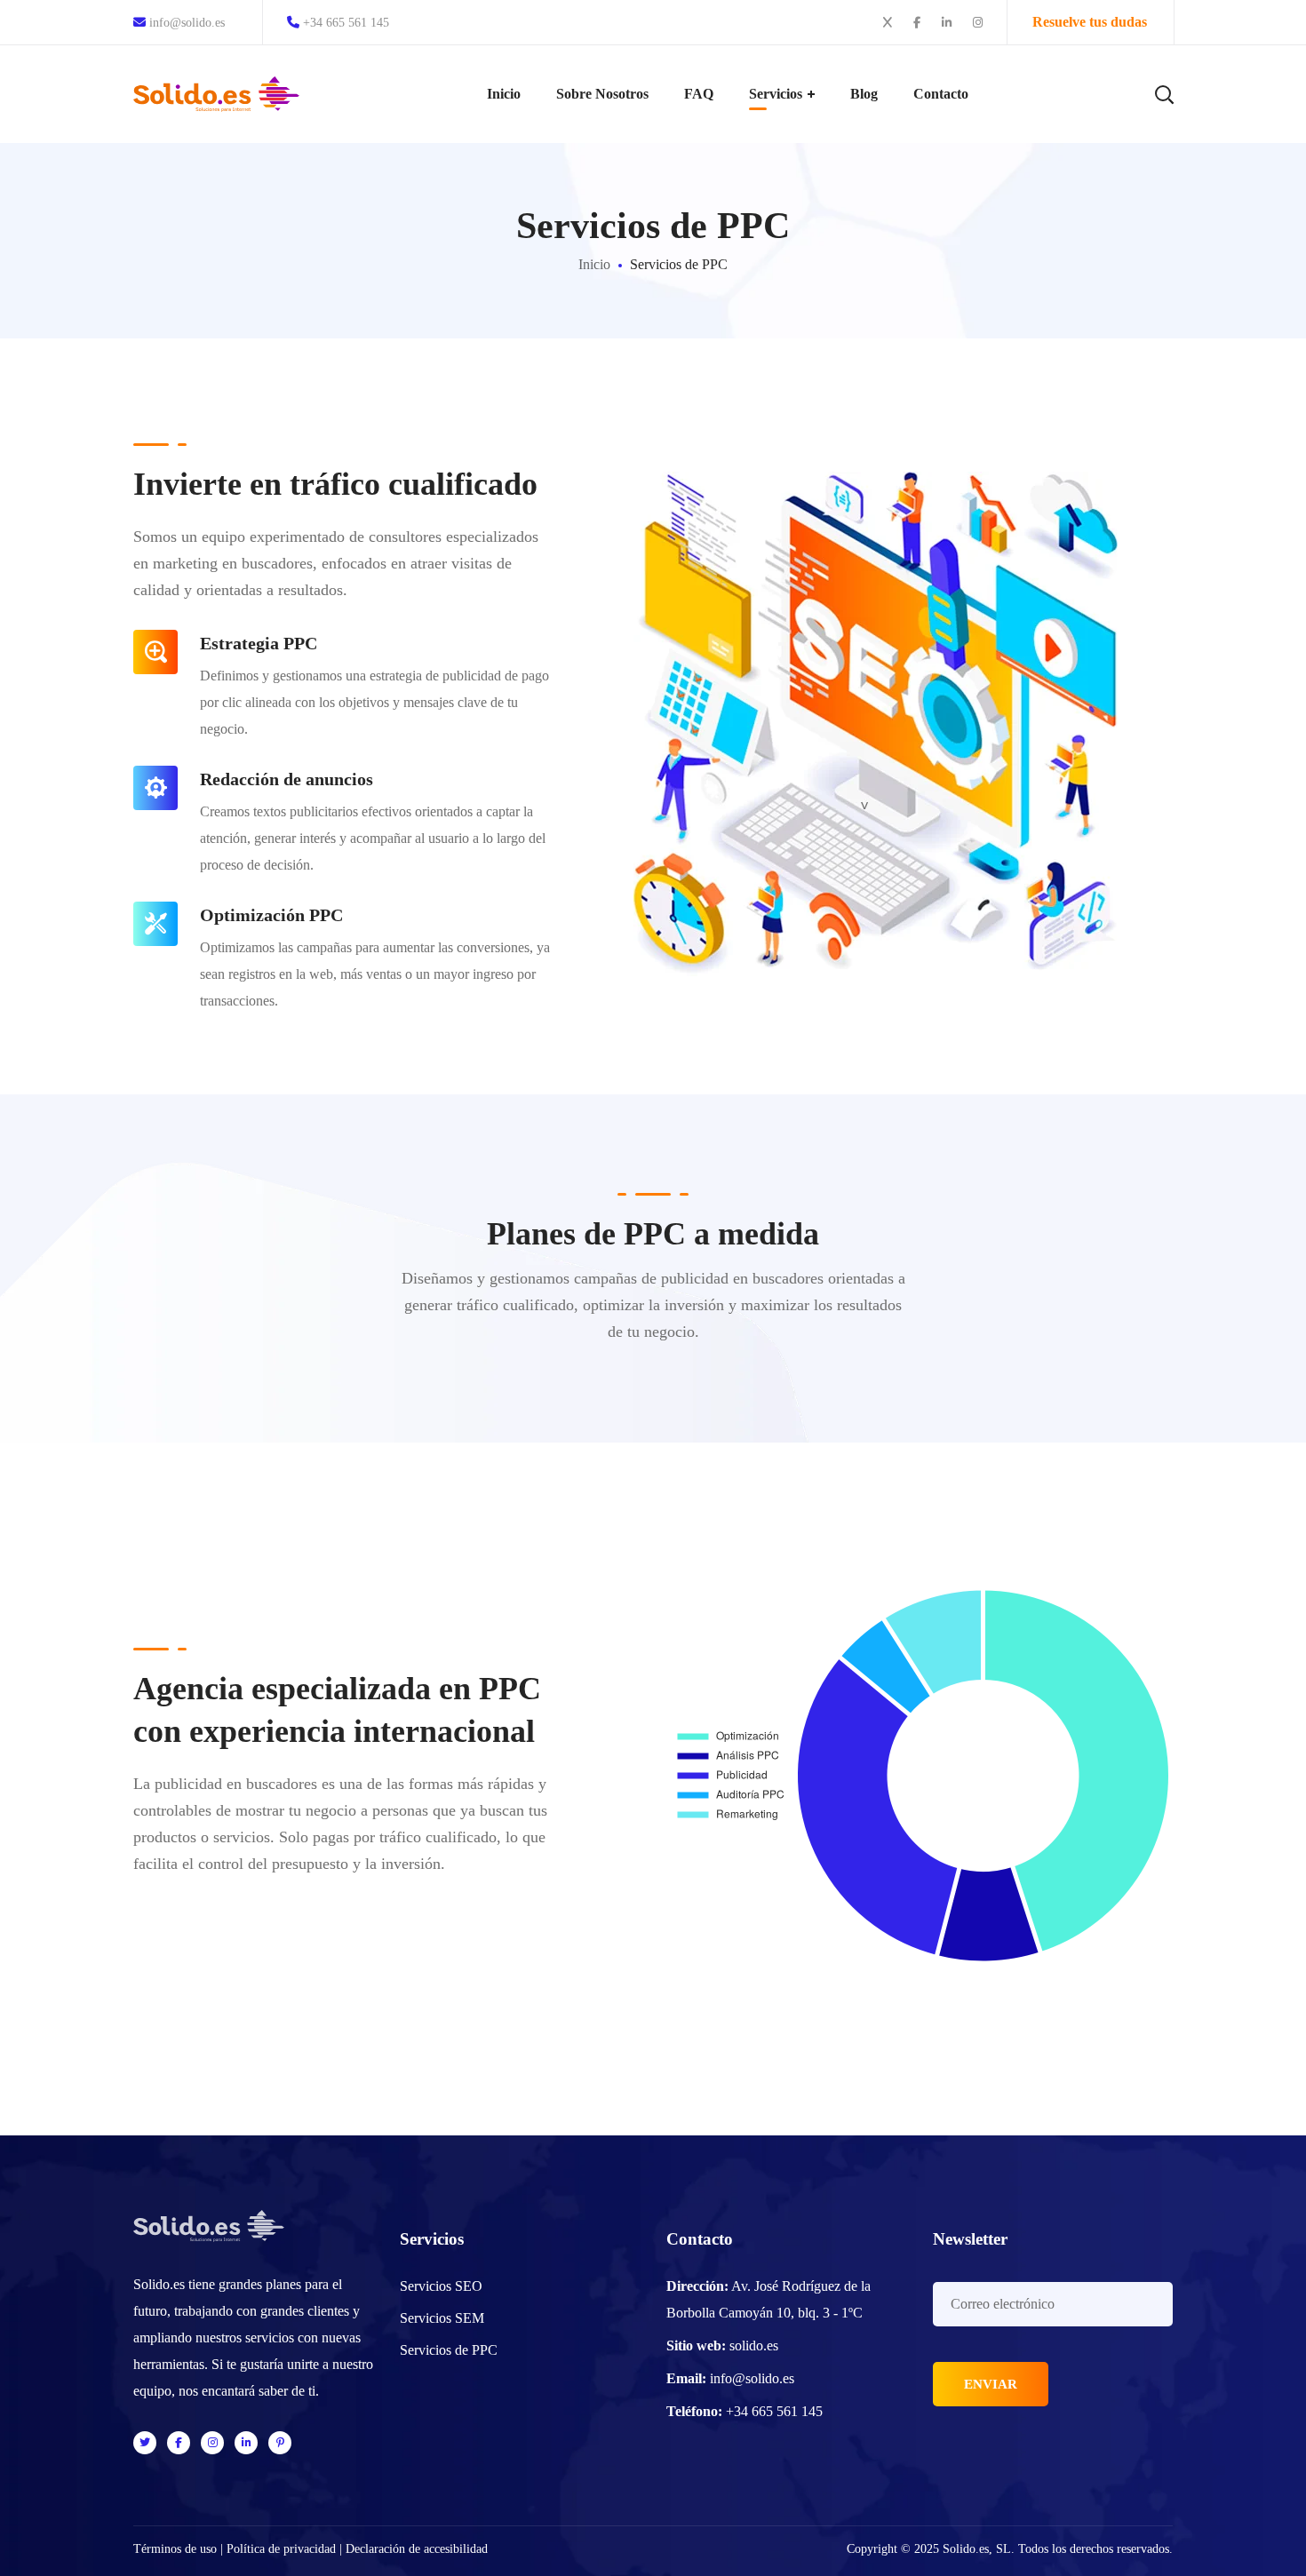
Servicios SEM (442, 2318)
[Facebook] (179, 2443)
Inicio (594, 264)
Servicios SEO (441, 2286)
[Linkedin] (246, 2443)
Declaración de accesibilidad (417, 2549)
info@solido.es (185, 23)
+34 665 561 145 (346, 23)
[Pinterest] (280, 2443)
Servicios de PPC (449, 2350)
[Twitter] (145, 2443)
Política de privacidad (281, 2549)
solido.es (754, 2345)
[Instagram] (212, 2443)
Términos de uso (175, 2549)
